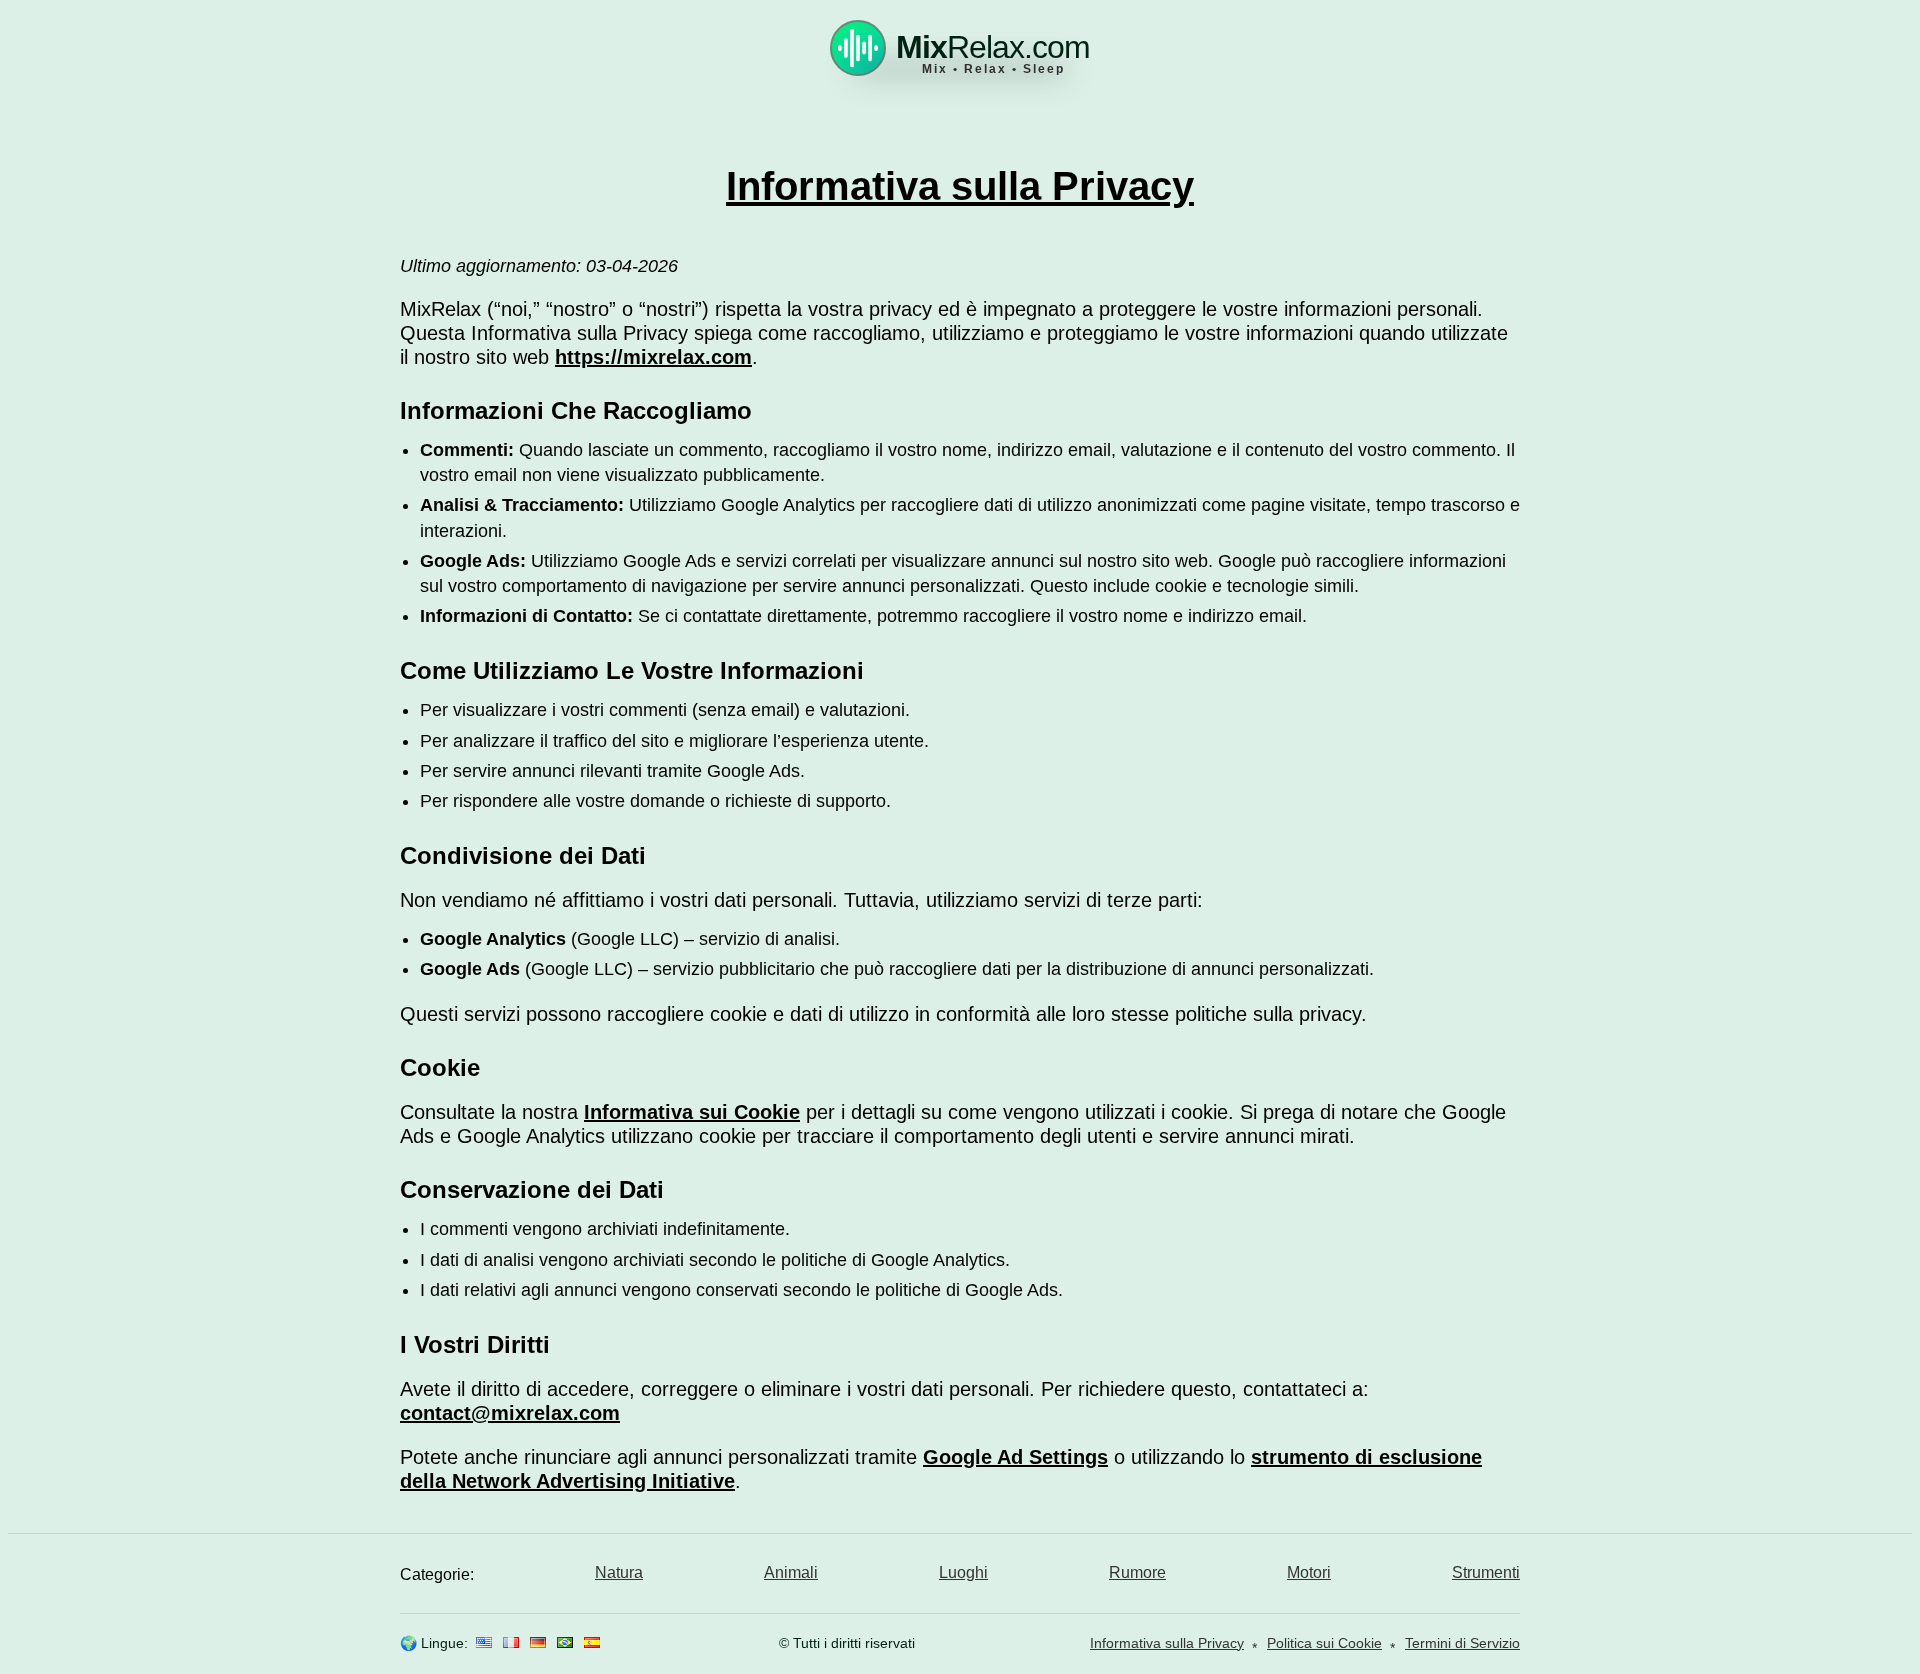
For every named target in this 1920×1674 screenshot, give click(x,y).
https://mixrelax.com (653, 357)
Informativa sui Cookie (692, 1112)
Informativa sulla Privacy (1167, 1643)
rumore (1137, 1572)
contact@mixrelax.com (510, 1413)
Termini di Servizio (1462, 1643)
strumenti (1486, 1572)
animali (791, 1572)
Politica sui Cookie (1324, 1643)
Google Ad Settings (1015, 1457)
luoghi (963, 1572)
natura (619, 1572)
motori (1309, 1572)
